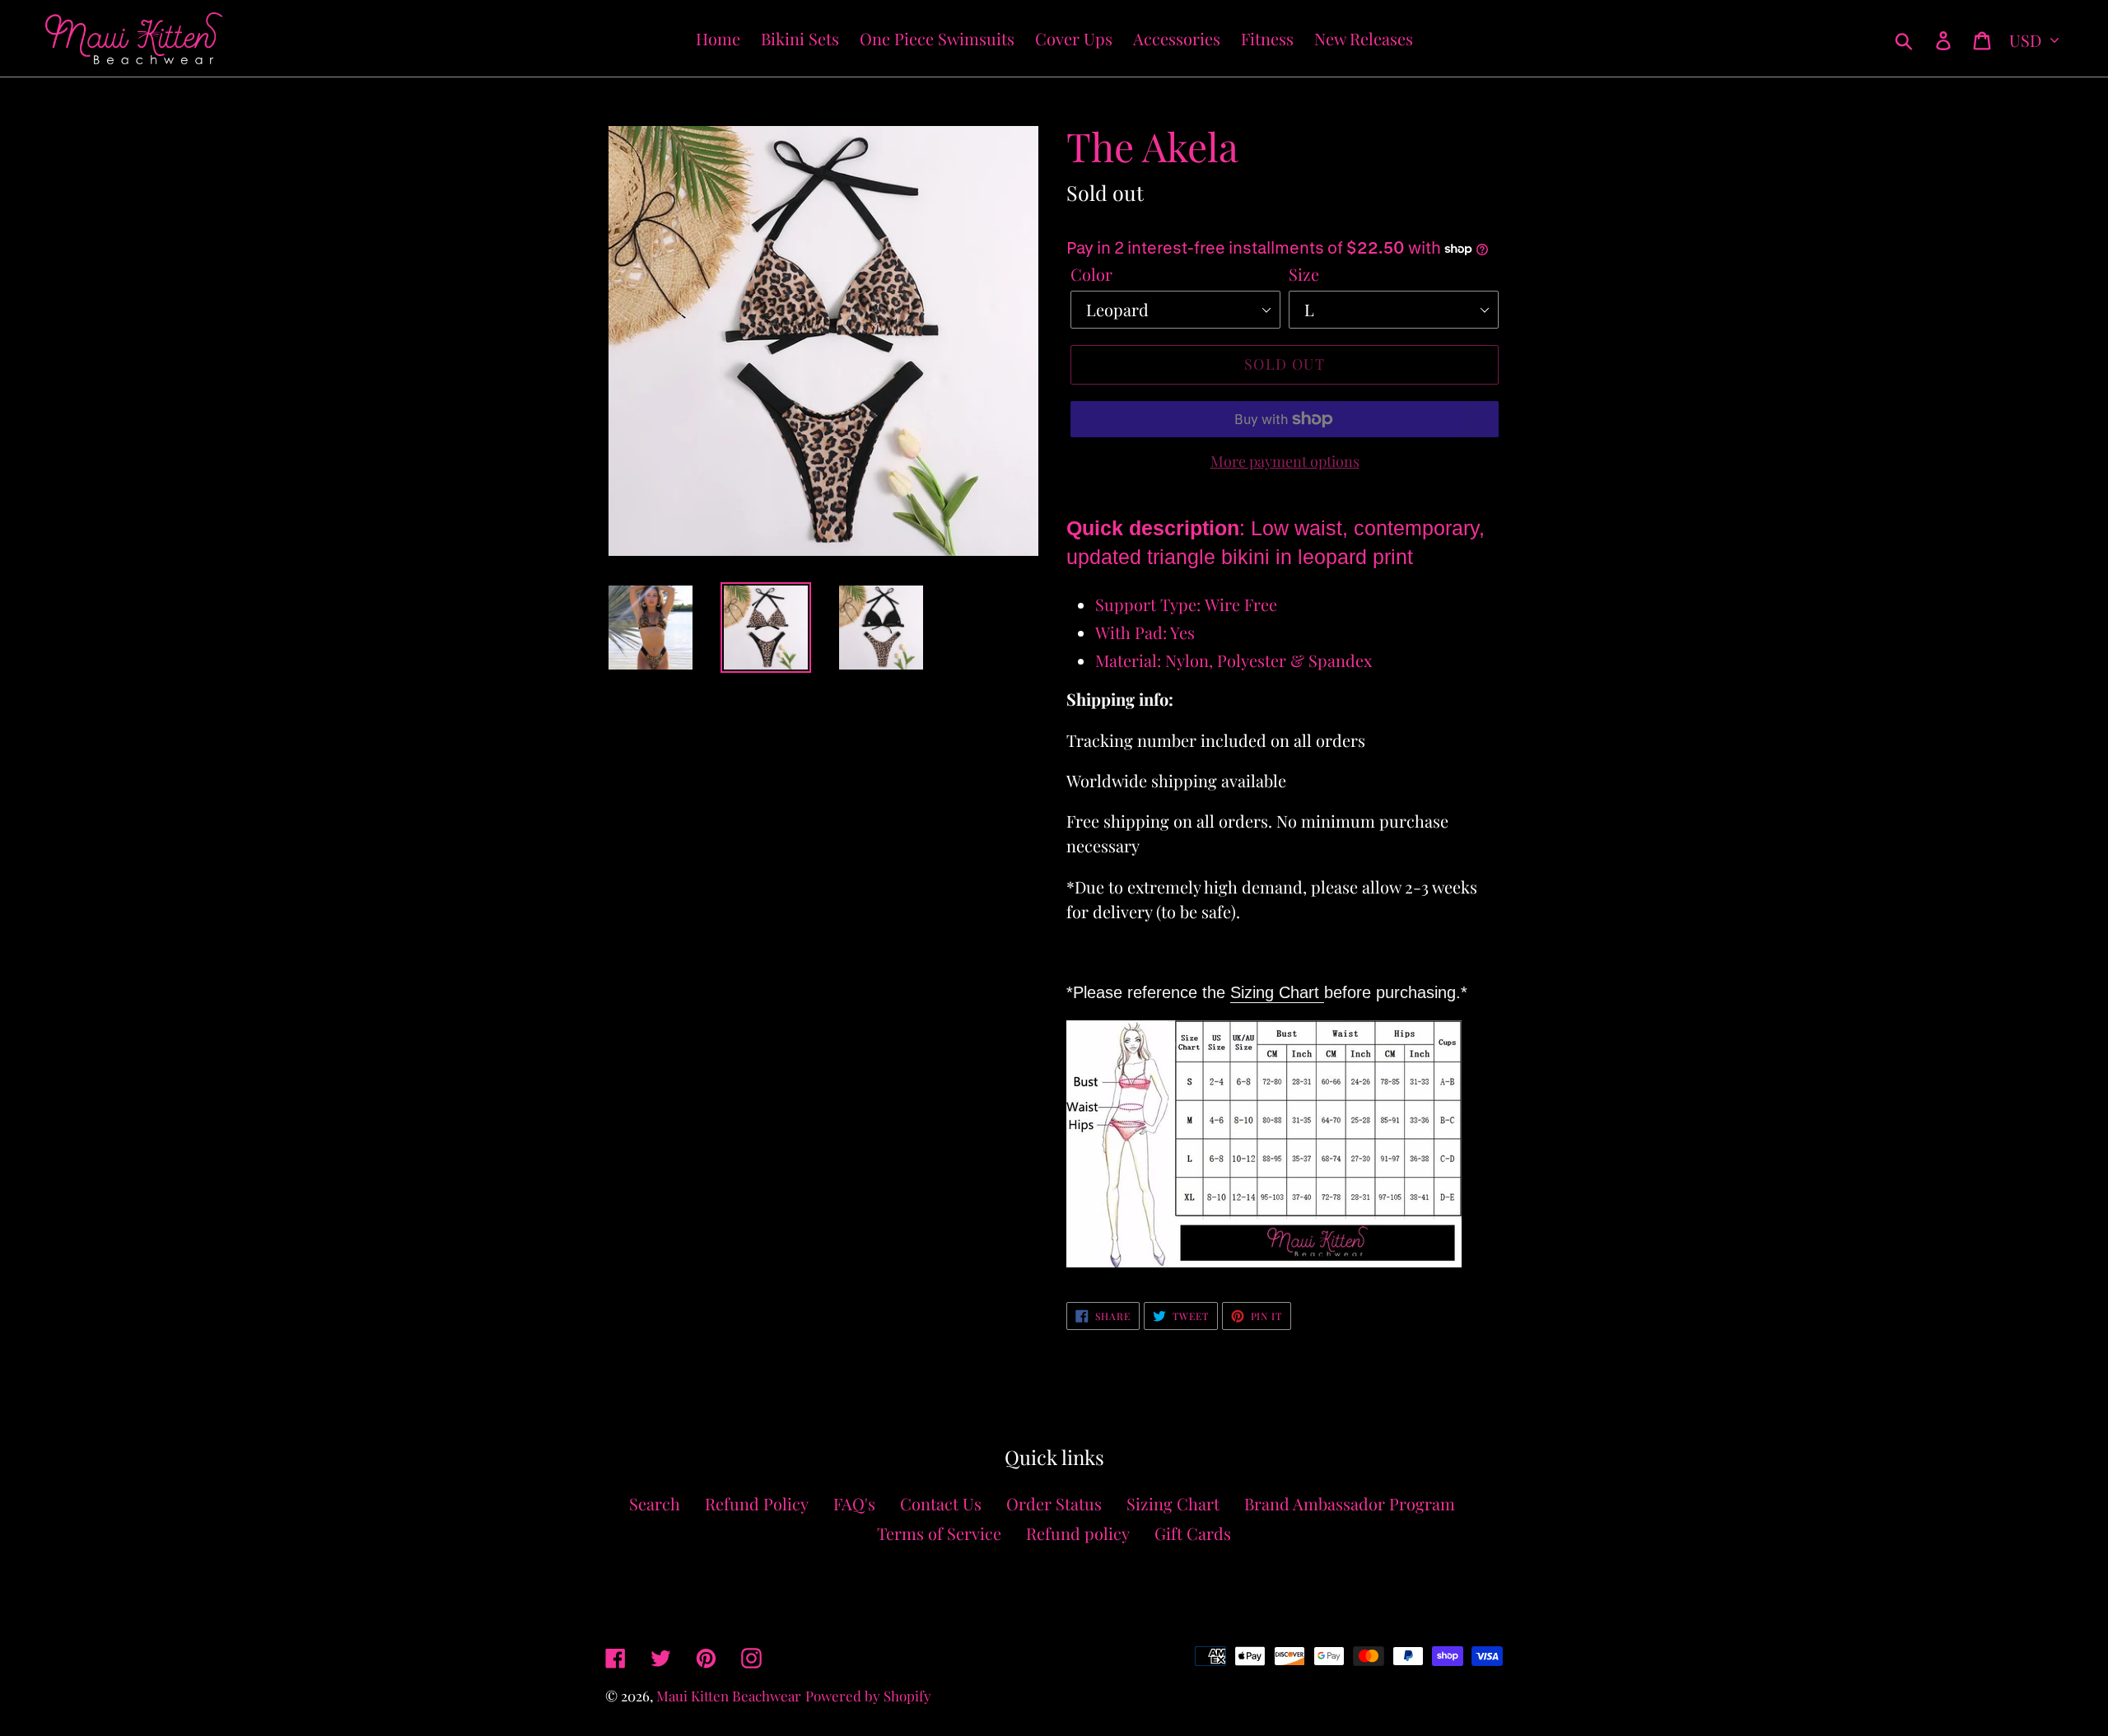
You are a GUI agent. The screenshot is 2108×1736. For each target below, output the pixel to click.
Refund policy (1078, 1533)
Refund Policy (757, 1503)
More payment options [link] (1285, 461)
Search (655, 1503)
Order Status (1054, 1503)
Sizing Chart (1277, 992)
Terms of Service (939, 1533)
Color (1091, 274)
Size (1304, 274)
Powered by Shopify (868, 1696)
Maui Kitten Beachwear (729, 1696)
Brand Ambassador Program (1350, 1503)
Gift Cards (1193, 1533)
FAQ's (854, 1503)
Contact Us (941, 1503)
